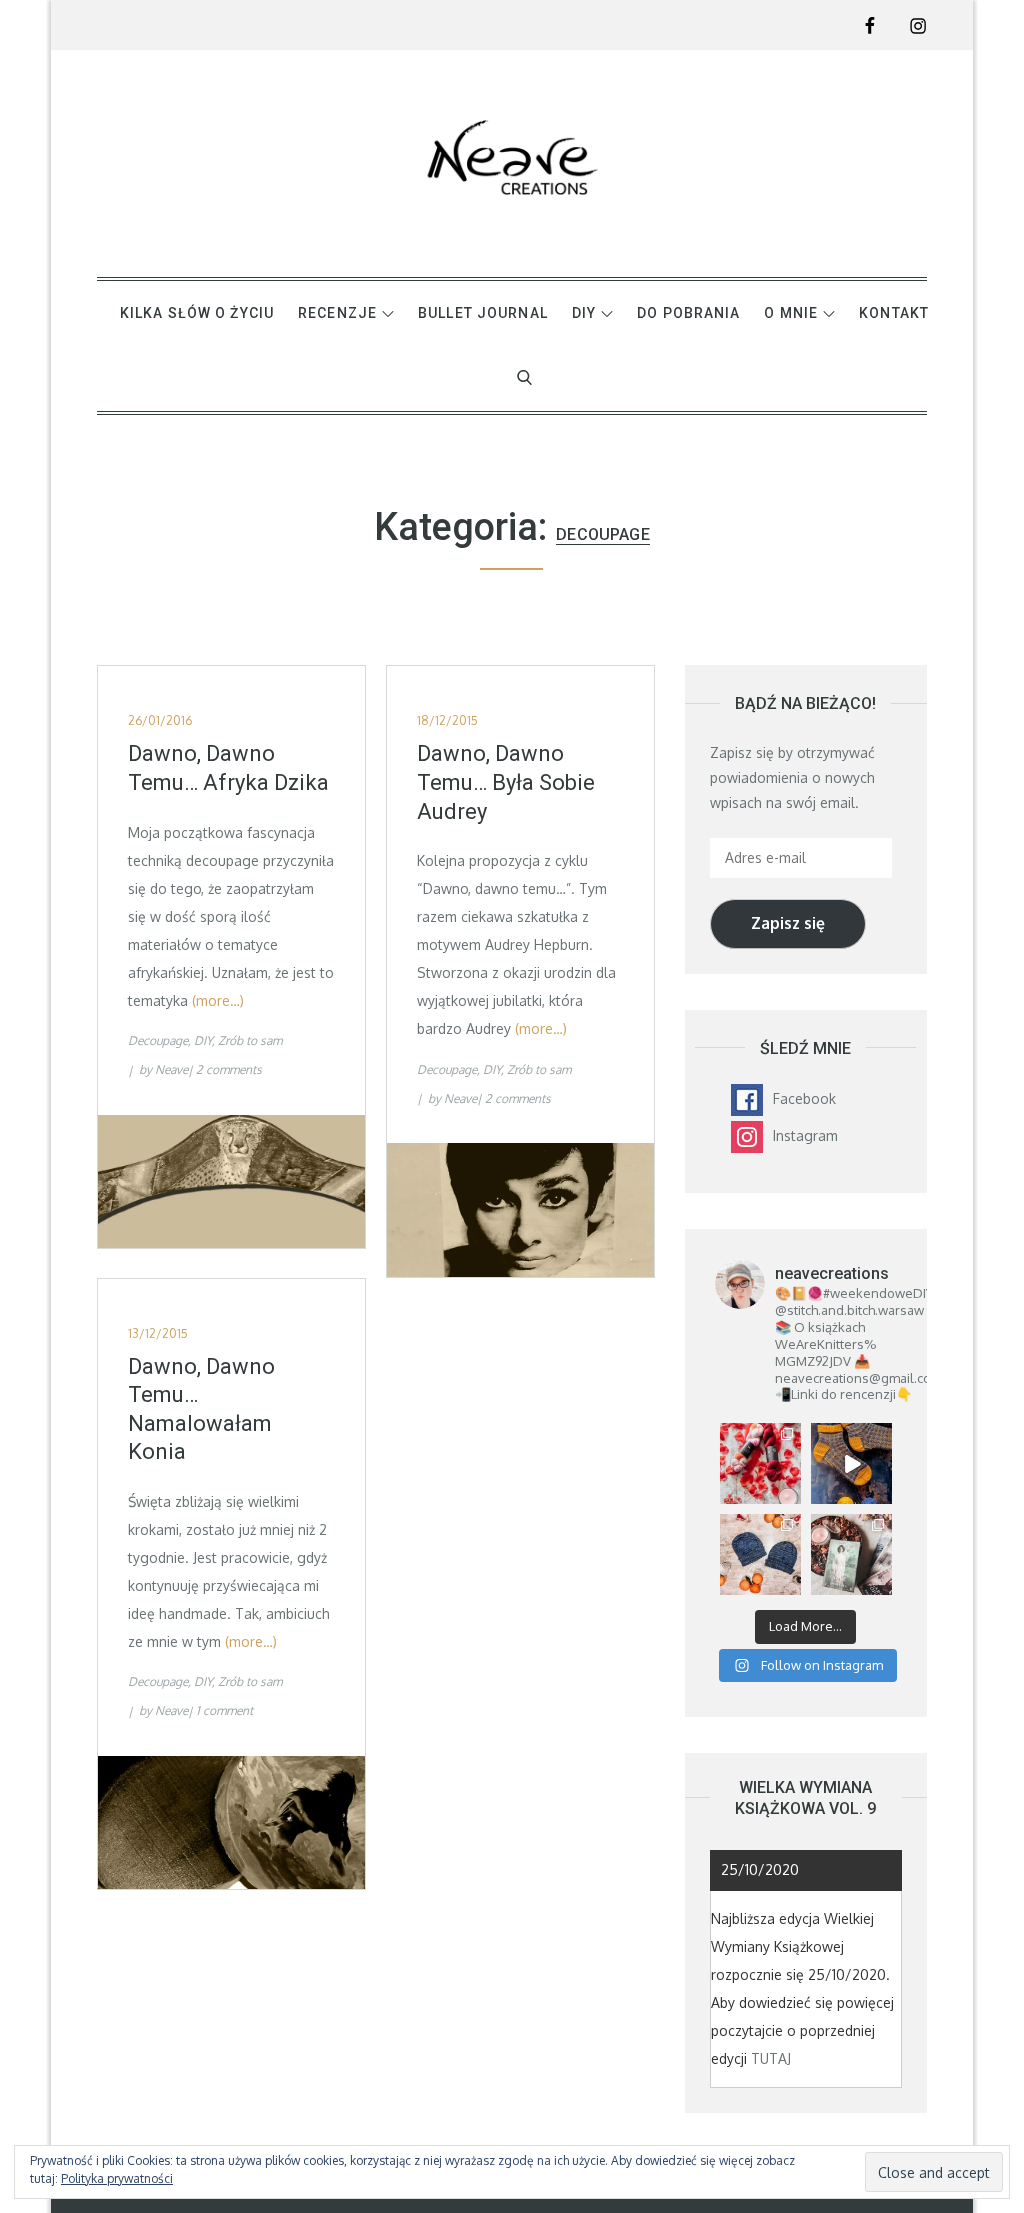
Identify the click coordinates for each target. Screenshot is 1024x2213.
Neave (171, 1069)
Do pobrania (688, 313)
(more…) (218, 1000)
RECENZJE (337, 313)
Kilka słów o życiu (197, 313)
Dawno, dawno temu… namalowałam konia (201, 1409)
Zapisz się (788, 923)
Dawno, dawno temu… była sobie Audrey (506, 782)
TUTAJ (771, 2058)
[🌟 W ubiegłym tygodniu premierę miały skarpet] (851, 1463)
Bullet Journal (483, 313)
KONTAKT (894, 313)
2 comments (229, 1069)
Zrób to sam (250, 1040)
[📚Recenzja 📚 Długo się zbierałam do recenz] (851, 1554)
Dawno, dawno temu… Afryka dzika (228, 768)
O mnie (791, 313)
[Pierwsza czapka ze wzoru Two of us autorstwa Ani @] (760, 1554)
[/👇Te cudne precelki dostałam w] (760, 1463)
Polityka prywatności (117, 2178)
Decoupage (158, 1040)
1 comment (224, 1710)
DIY (584, 313)
